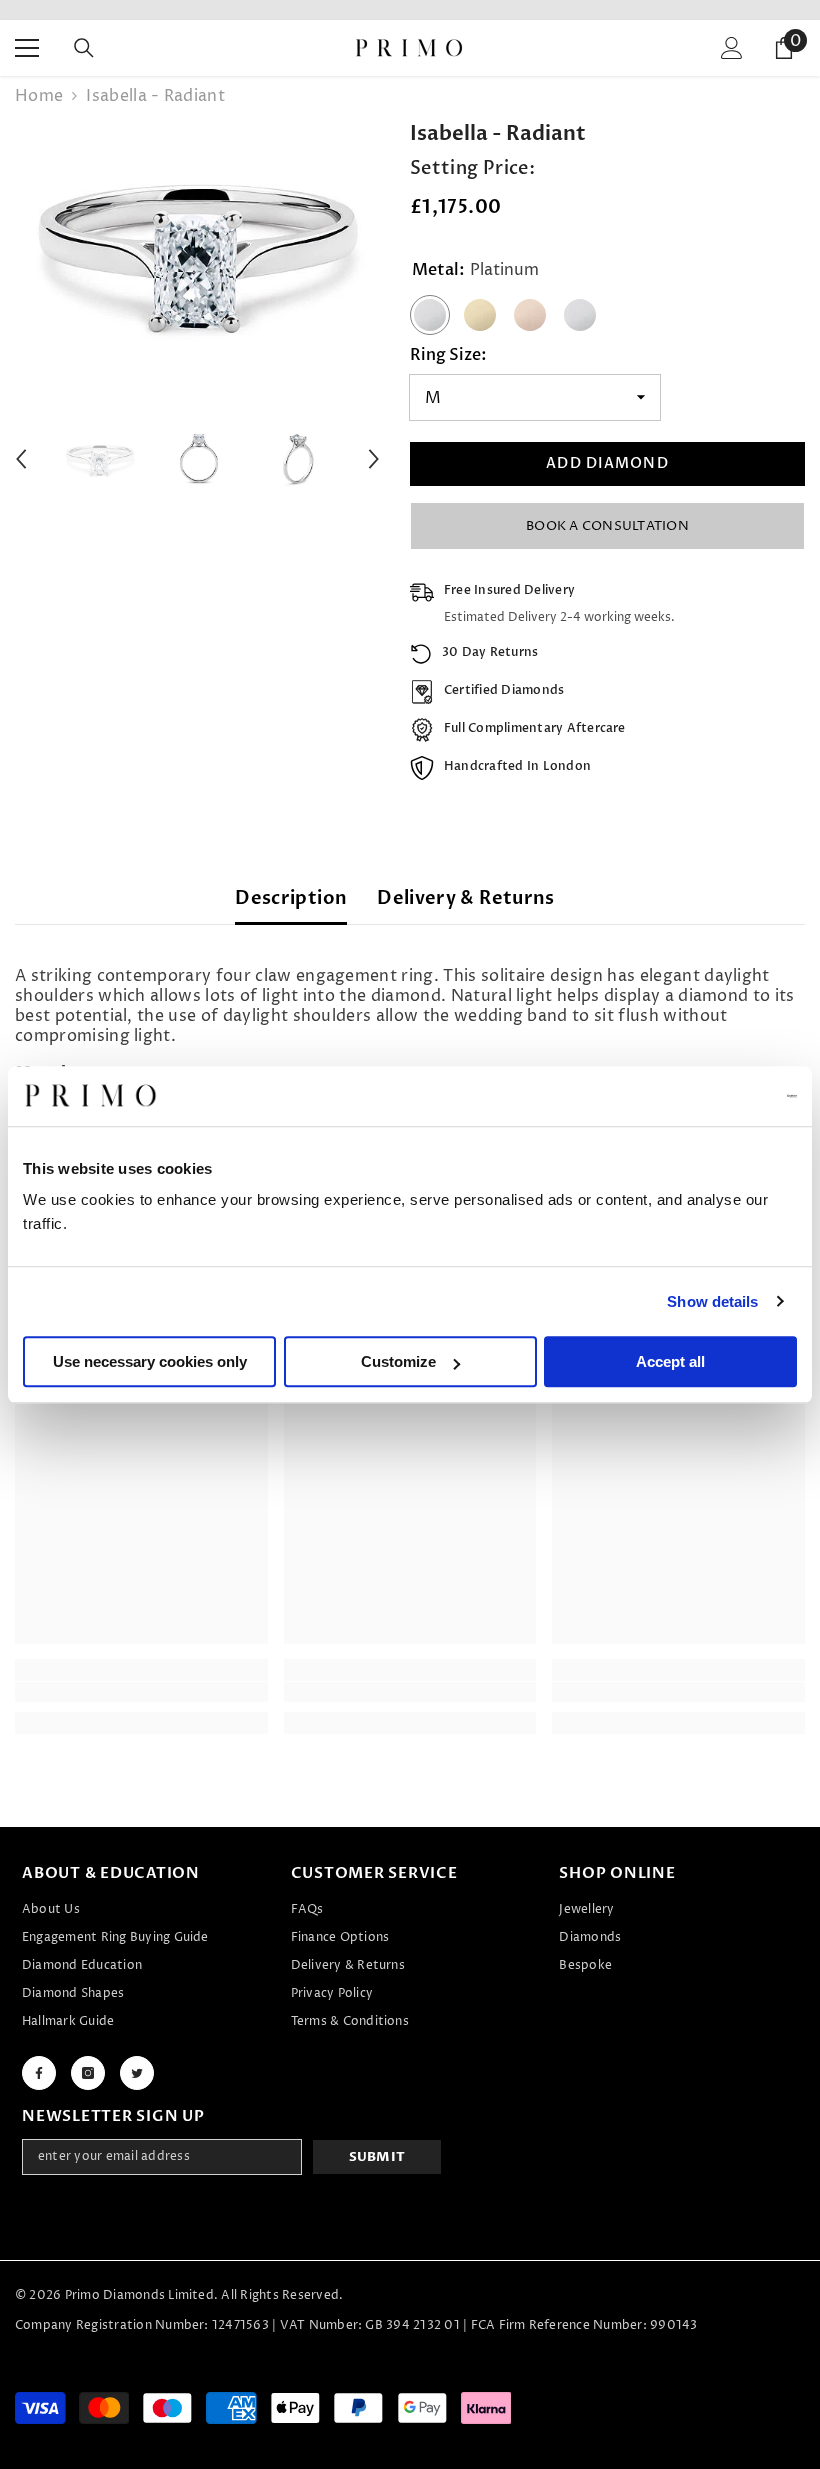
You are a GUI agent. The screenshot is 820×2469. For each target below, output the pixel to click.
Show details (712, 1301)
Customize (398, 1361)
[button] (21, 459)
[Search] (84, 48)
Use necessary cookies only (150, 1361)
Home (39, 96)
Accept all (670, 1361)
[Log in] (732, 48)
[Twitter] (137, 2073)
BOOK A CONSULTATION (607, 526)
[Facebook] (39, 2073)
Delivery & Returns (465, 898)
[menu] (27, 48)
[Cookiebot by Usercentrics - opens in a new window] (709, 1096)
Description (291, 898)
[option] (197, 249)
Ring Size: (448, 355)
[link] (141, 1692)
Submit (377, 2157)
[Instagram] (88, 2073)
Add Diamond (607, 463)
